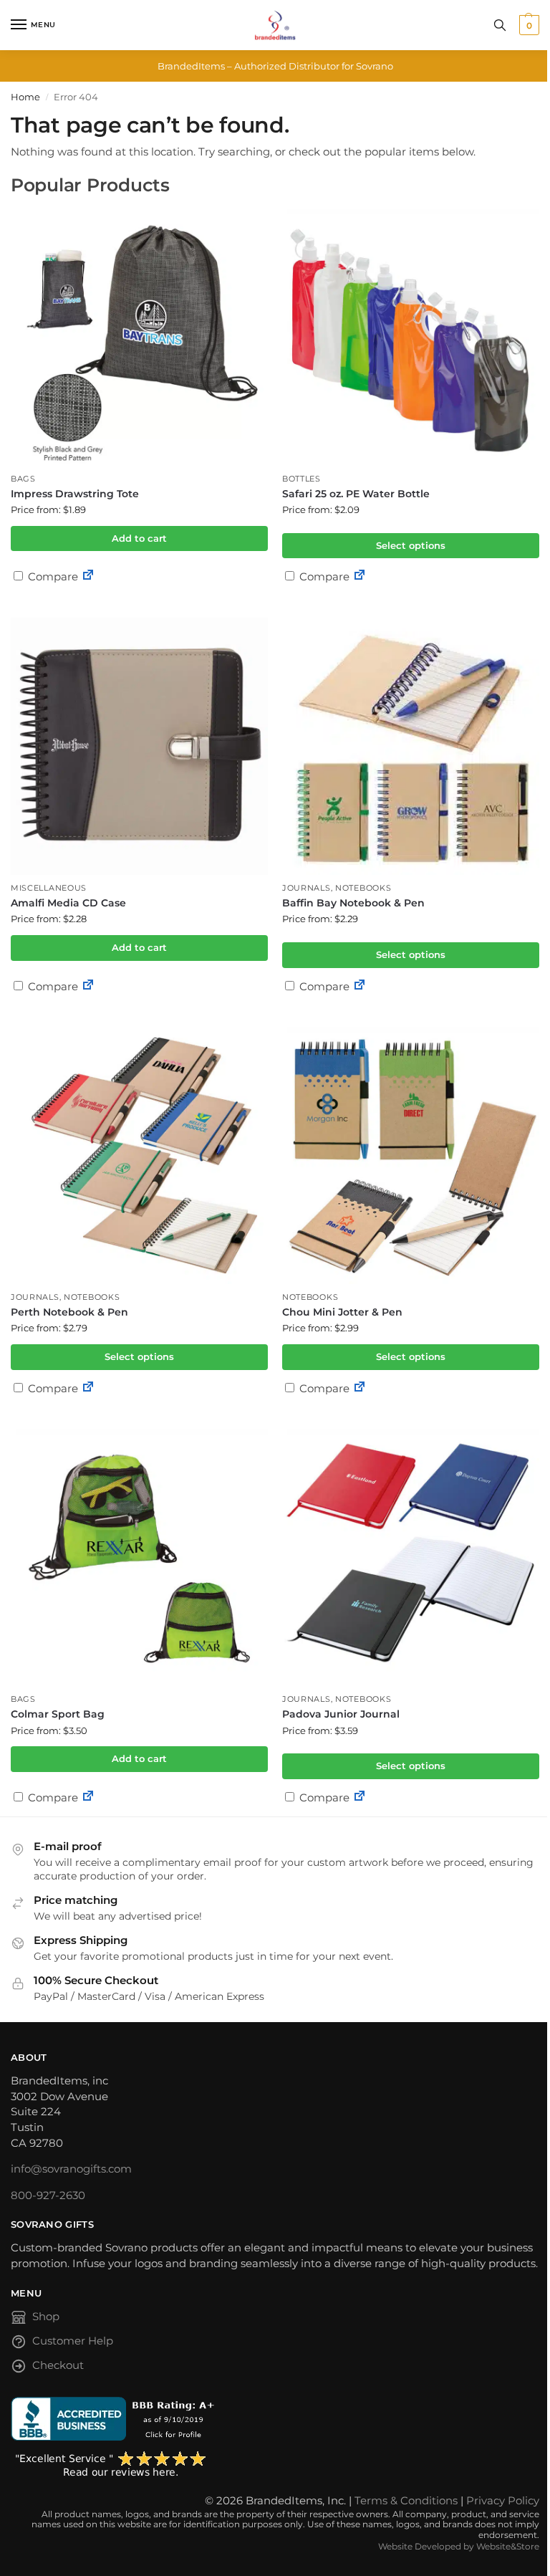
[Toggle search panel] (500, 25)
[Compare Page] (88, 576)
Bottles (301, 479)
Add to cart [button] (139, 538)
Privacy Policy (503, 2501)
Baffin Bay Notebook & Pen (353, 903)
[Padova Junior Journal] (411, 1557)
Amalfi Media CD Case (68, 903)
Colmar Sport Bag (58, 1714)
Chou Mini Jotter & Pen (342, 1312)
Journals (307, 888)
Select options (411, 545)
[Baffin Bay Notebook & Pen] (411, 746)
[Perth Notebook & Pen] (139, 1155)
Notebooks (363, 888)
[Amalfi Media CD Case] (139, 746)
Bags (23, 479)
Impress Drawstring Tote (75, 494)
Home (25, 97)
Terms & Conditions (406, 2501)
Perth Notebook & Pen (69, 1312)
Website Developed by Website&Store (459, 2546)
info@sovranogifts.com (71, 2169)
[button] (527, 25)
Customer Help (73, 2341)
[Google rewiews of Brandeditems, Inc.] (275, 2465)
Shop (46, 2317)
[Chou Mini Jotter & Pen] (411, 1155)
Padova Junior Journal (341, 1714)
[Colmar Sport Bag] (139, 1557)
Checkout (58, 2365)
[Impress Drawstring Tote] (139, 337)
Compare (52, 576)
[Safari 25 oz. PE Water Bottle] (411, 337)
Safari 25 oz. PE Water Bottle (356, 494)
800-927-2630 (48, 2196)
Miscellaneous (49, 888)
